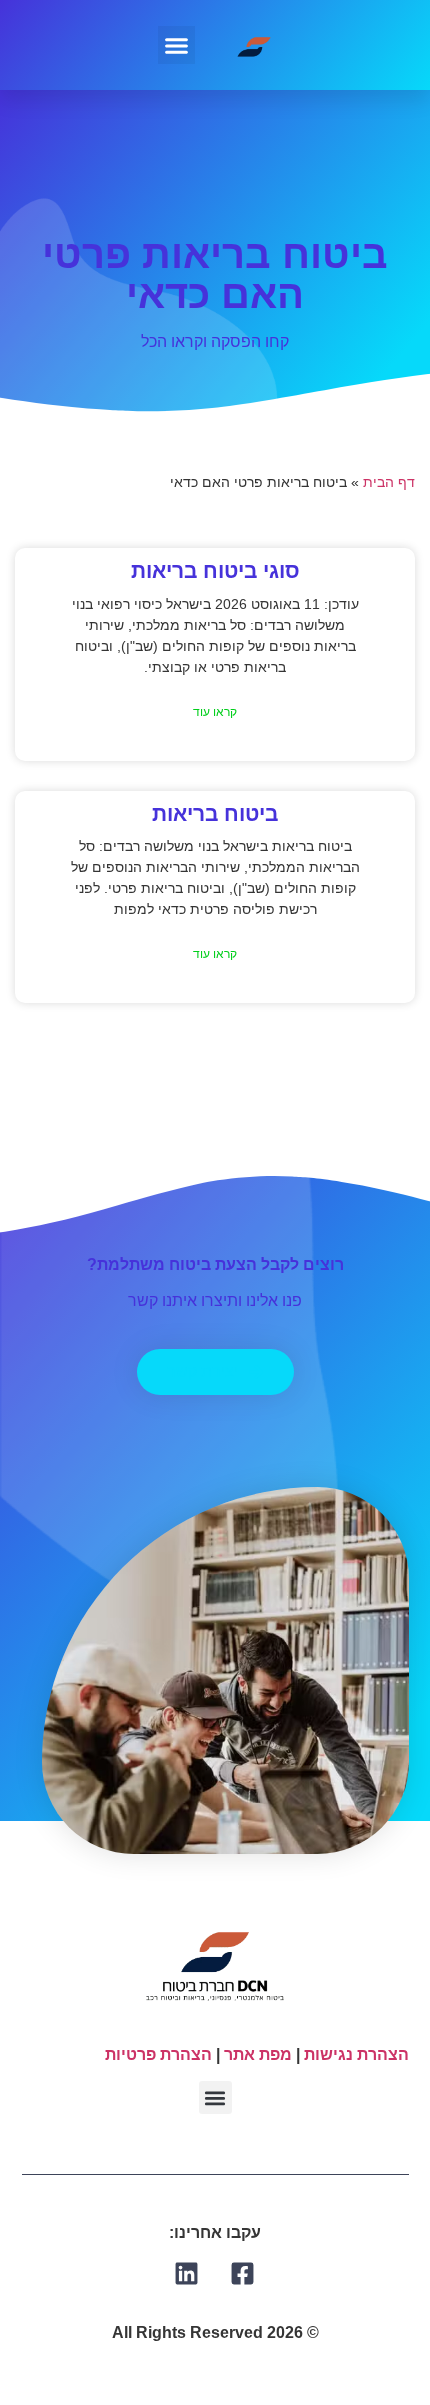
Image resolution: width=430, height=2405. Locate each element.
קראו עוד (215, 712)
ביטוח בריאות (215, 813)
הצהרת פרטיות (158, 2054)
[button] (177, 45)
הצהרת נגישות (356, 2054)
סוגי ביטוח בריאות (215, 570)
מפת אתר (258, 2054)
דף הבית (389, 482)
